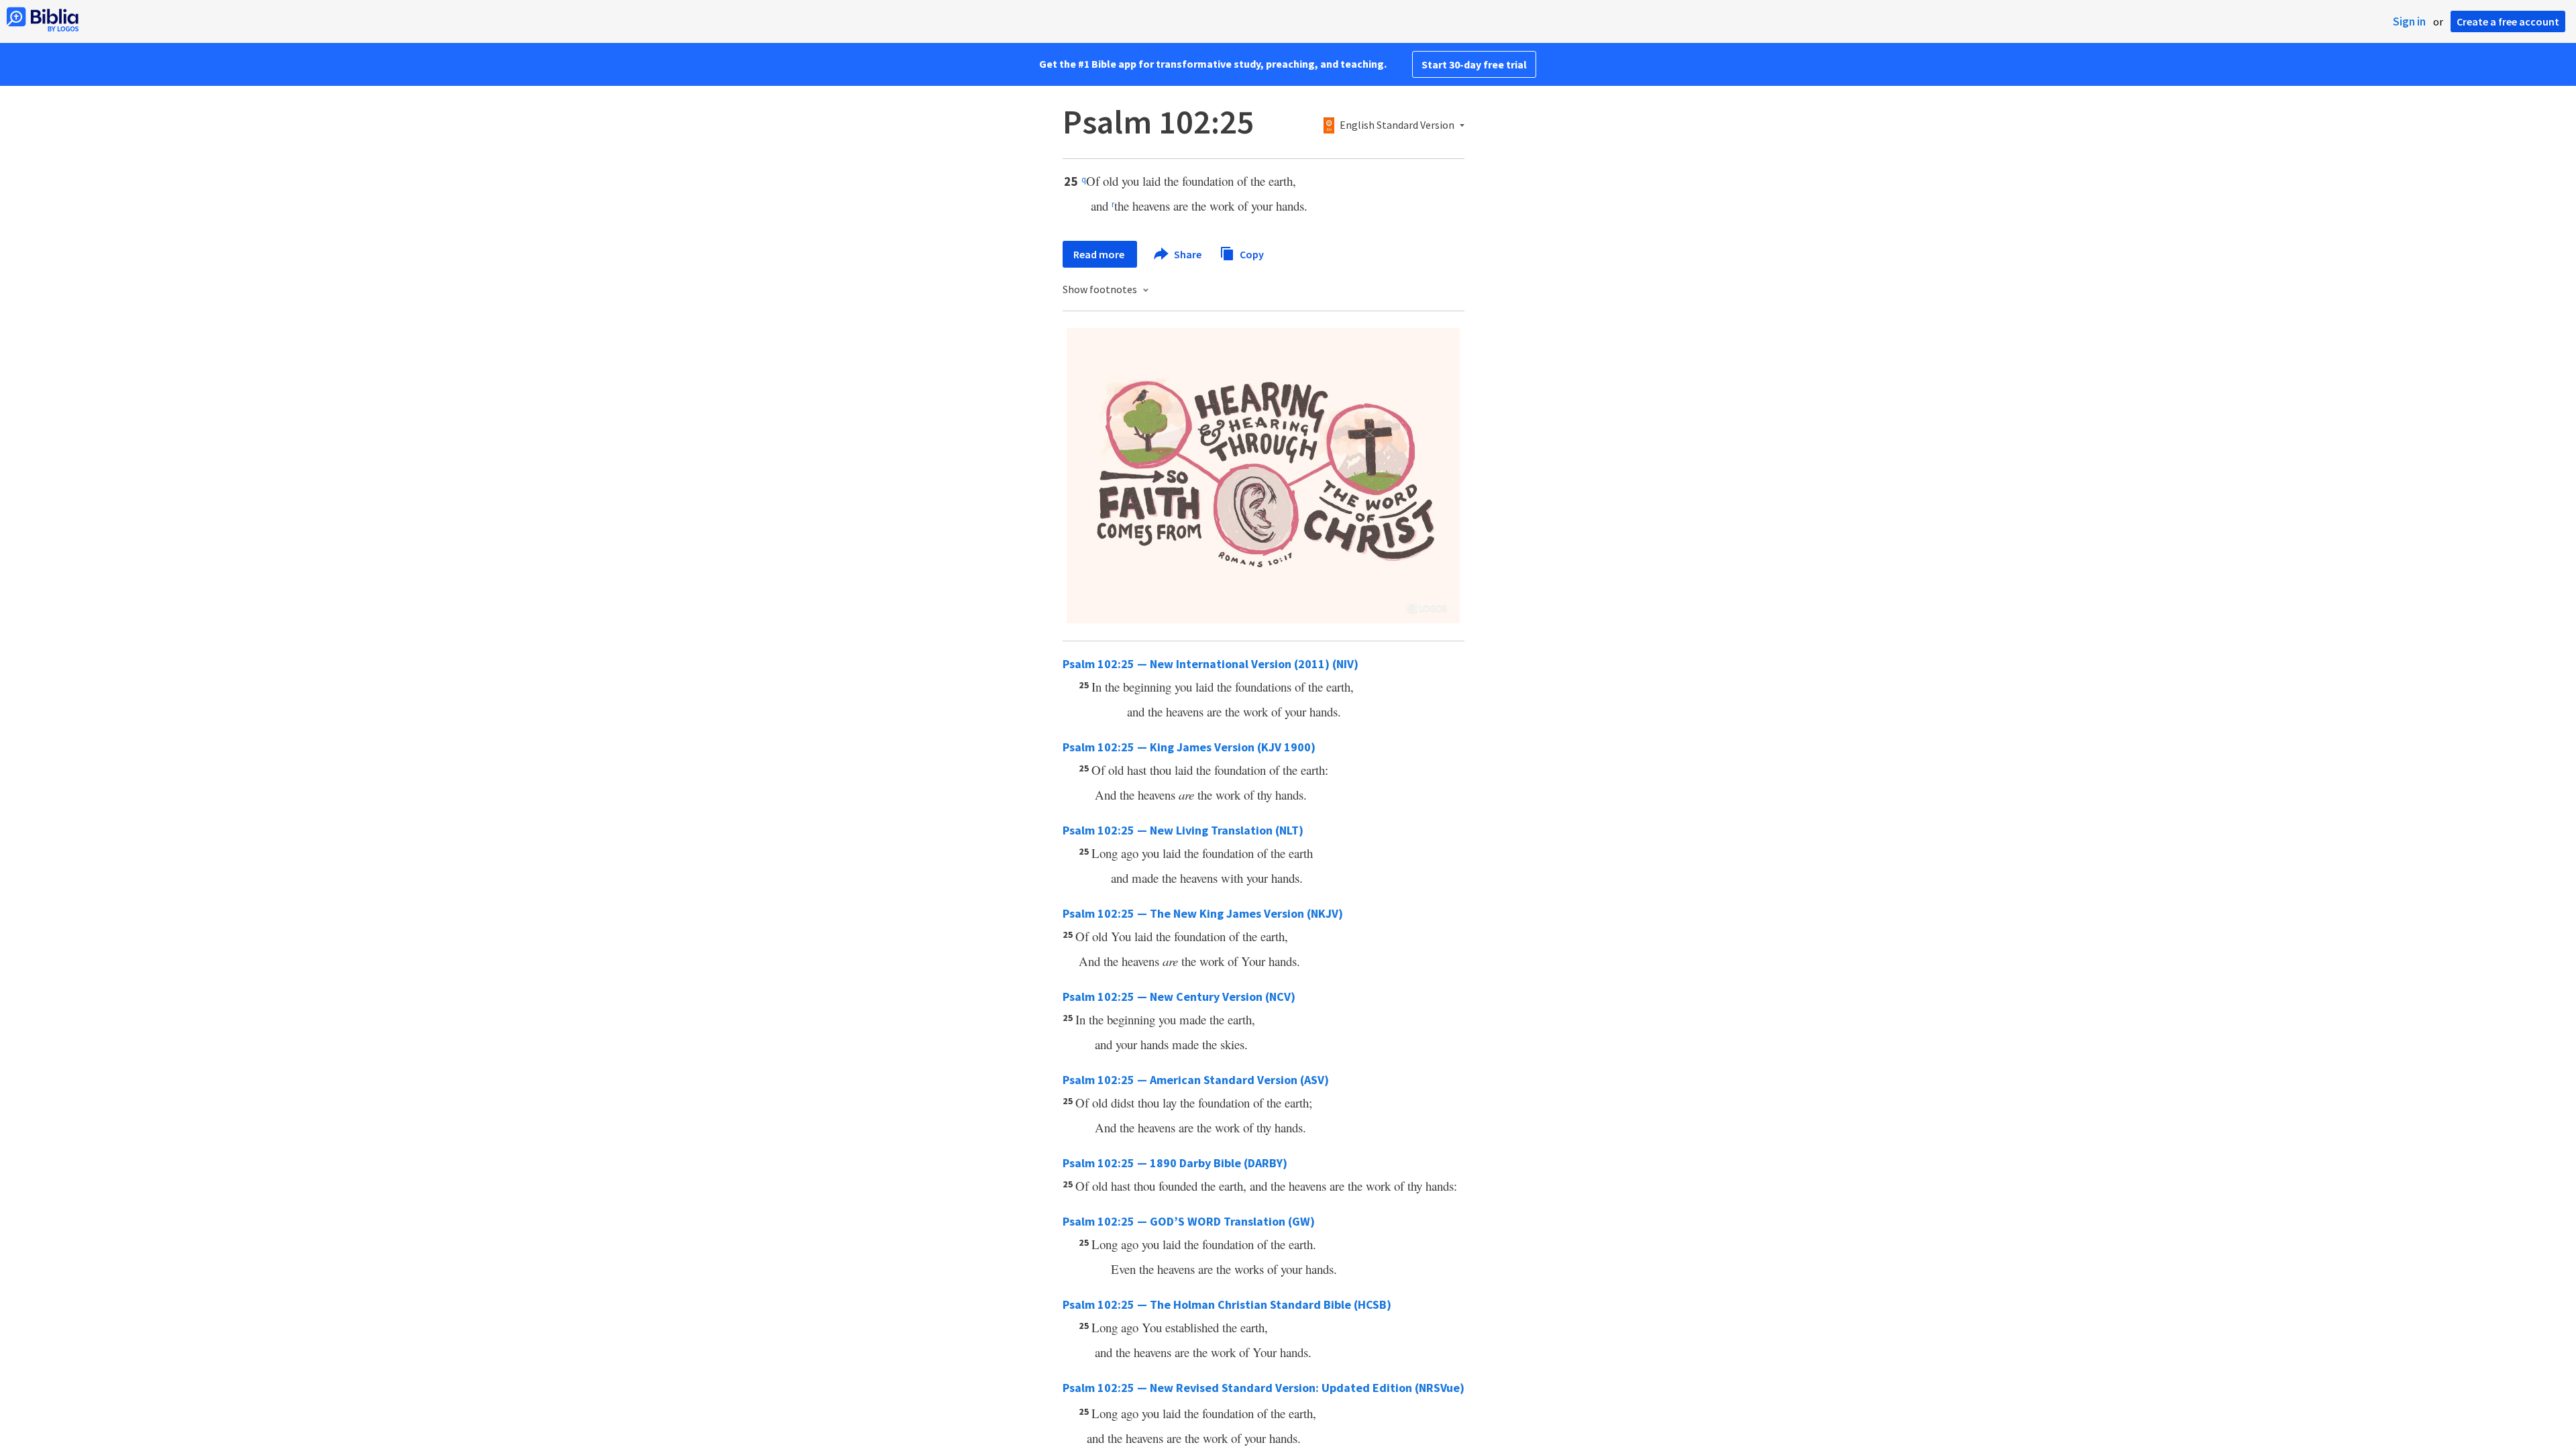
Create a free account (2508, 21)
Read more (1100, 254)
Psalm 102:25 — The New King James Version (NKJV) (1203, 913)
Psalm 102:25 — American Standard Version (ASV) (1196, 1080)
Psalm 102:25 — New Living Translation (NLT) (1183, 830)
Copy (1251, 254)
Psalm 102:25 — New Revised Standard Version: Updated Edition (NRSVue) (1264, 1388)
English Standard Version (1397, 125)
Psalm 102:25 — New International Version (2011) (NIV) (1211, 664)
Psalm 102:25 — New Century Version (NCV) (1179, 997)
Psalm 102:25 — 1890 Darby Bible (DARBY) (1175, 1163)
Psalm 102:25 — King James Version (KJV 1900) (1189, 747)
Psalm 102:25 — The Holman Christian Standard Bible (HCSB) (1227, 1304)
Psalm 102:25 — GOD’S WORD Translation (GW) (1189, 1221)
